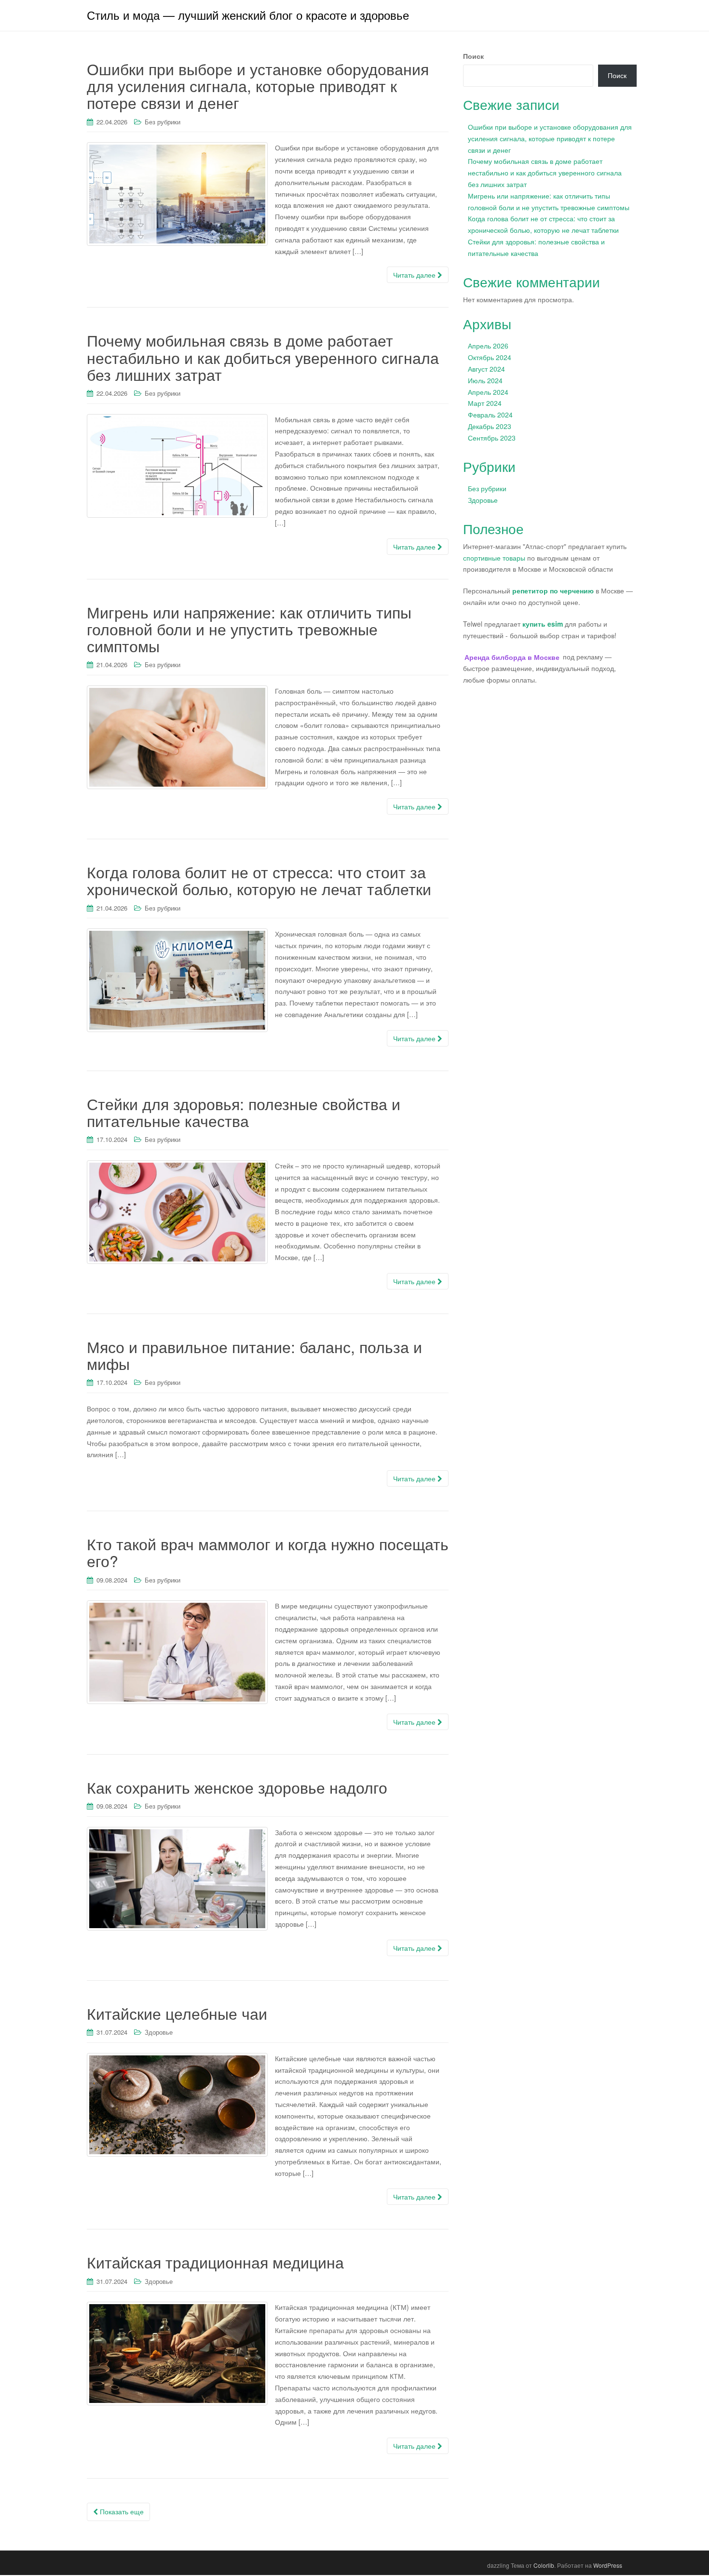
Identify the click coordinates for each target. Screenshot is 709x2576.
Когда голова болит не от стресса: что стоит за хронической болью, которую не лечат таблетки (259, 880)
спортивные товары (494, 558)
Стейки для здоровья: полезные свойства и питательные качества (244, 1112)
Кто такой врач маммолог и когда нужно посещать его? (268, 1552)
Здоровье (159, 2032)
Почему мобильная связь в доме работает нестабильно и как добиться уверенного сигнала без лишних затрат (263, 357)
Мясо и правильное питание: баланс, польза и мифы (254, 1355)
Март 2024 (485, 403)
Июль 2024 (485, 380)
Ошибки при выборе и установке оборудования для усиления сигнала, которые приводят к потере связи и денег (258, 85)
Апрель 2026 (488, 346)
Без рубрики (163, 122)
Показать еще (121, 2511)
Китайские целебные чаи (177, 2013)
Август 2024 (486, 369)
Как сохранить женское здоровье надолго (237, 1787)
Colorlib (544, 2565)
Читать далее (415, 275)
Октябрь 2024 (490, 357)
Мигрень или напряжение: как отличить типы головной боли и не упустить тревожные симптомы (249, 629)
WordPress (608, 2565)
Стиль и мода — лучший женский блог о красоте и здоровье (248, 15)
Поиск (473, 56)
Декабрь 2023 (490, 426)
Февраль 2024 (490, 415)
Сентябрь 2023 (492, 438)
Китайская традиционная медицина (215, 2262)
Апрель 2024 (488, 392)
